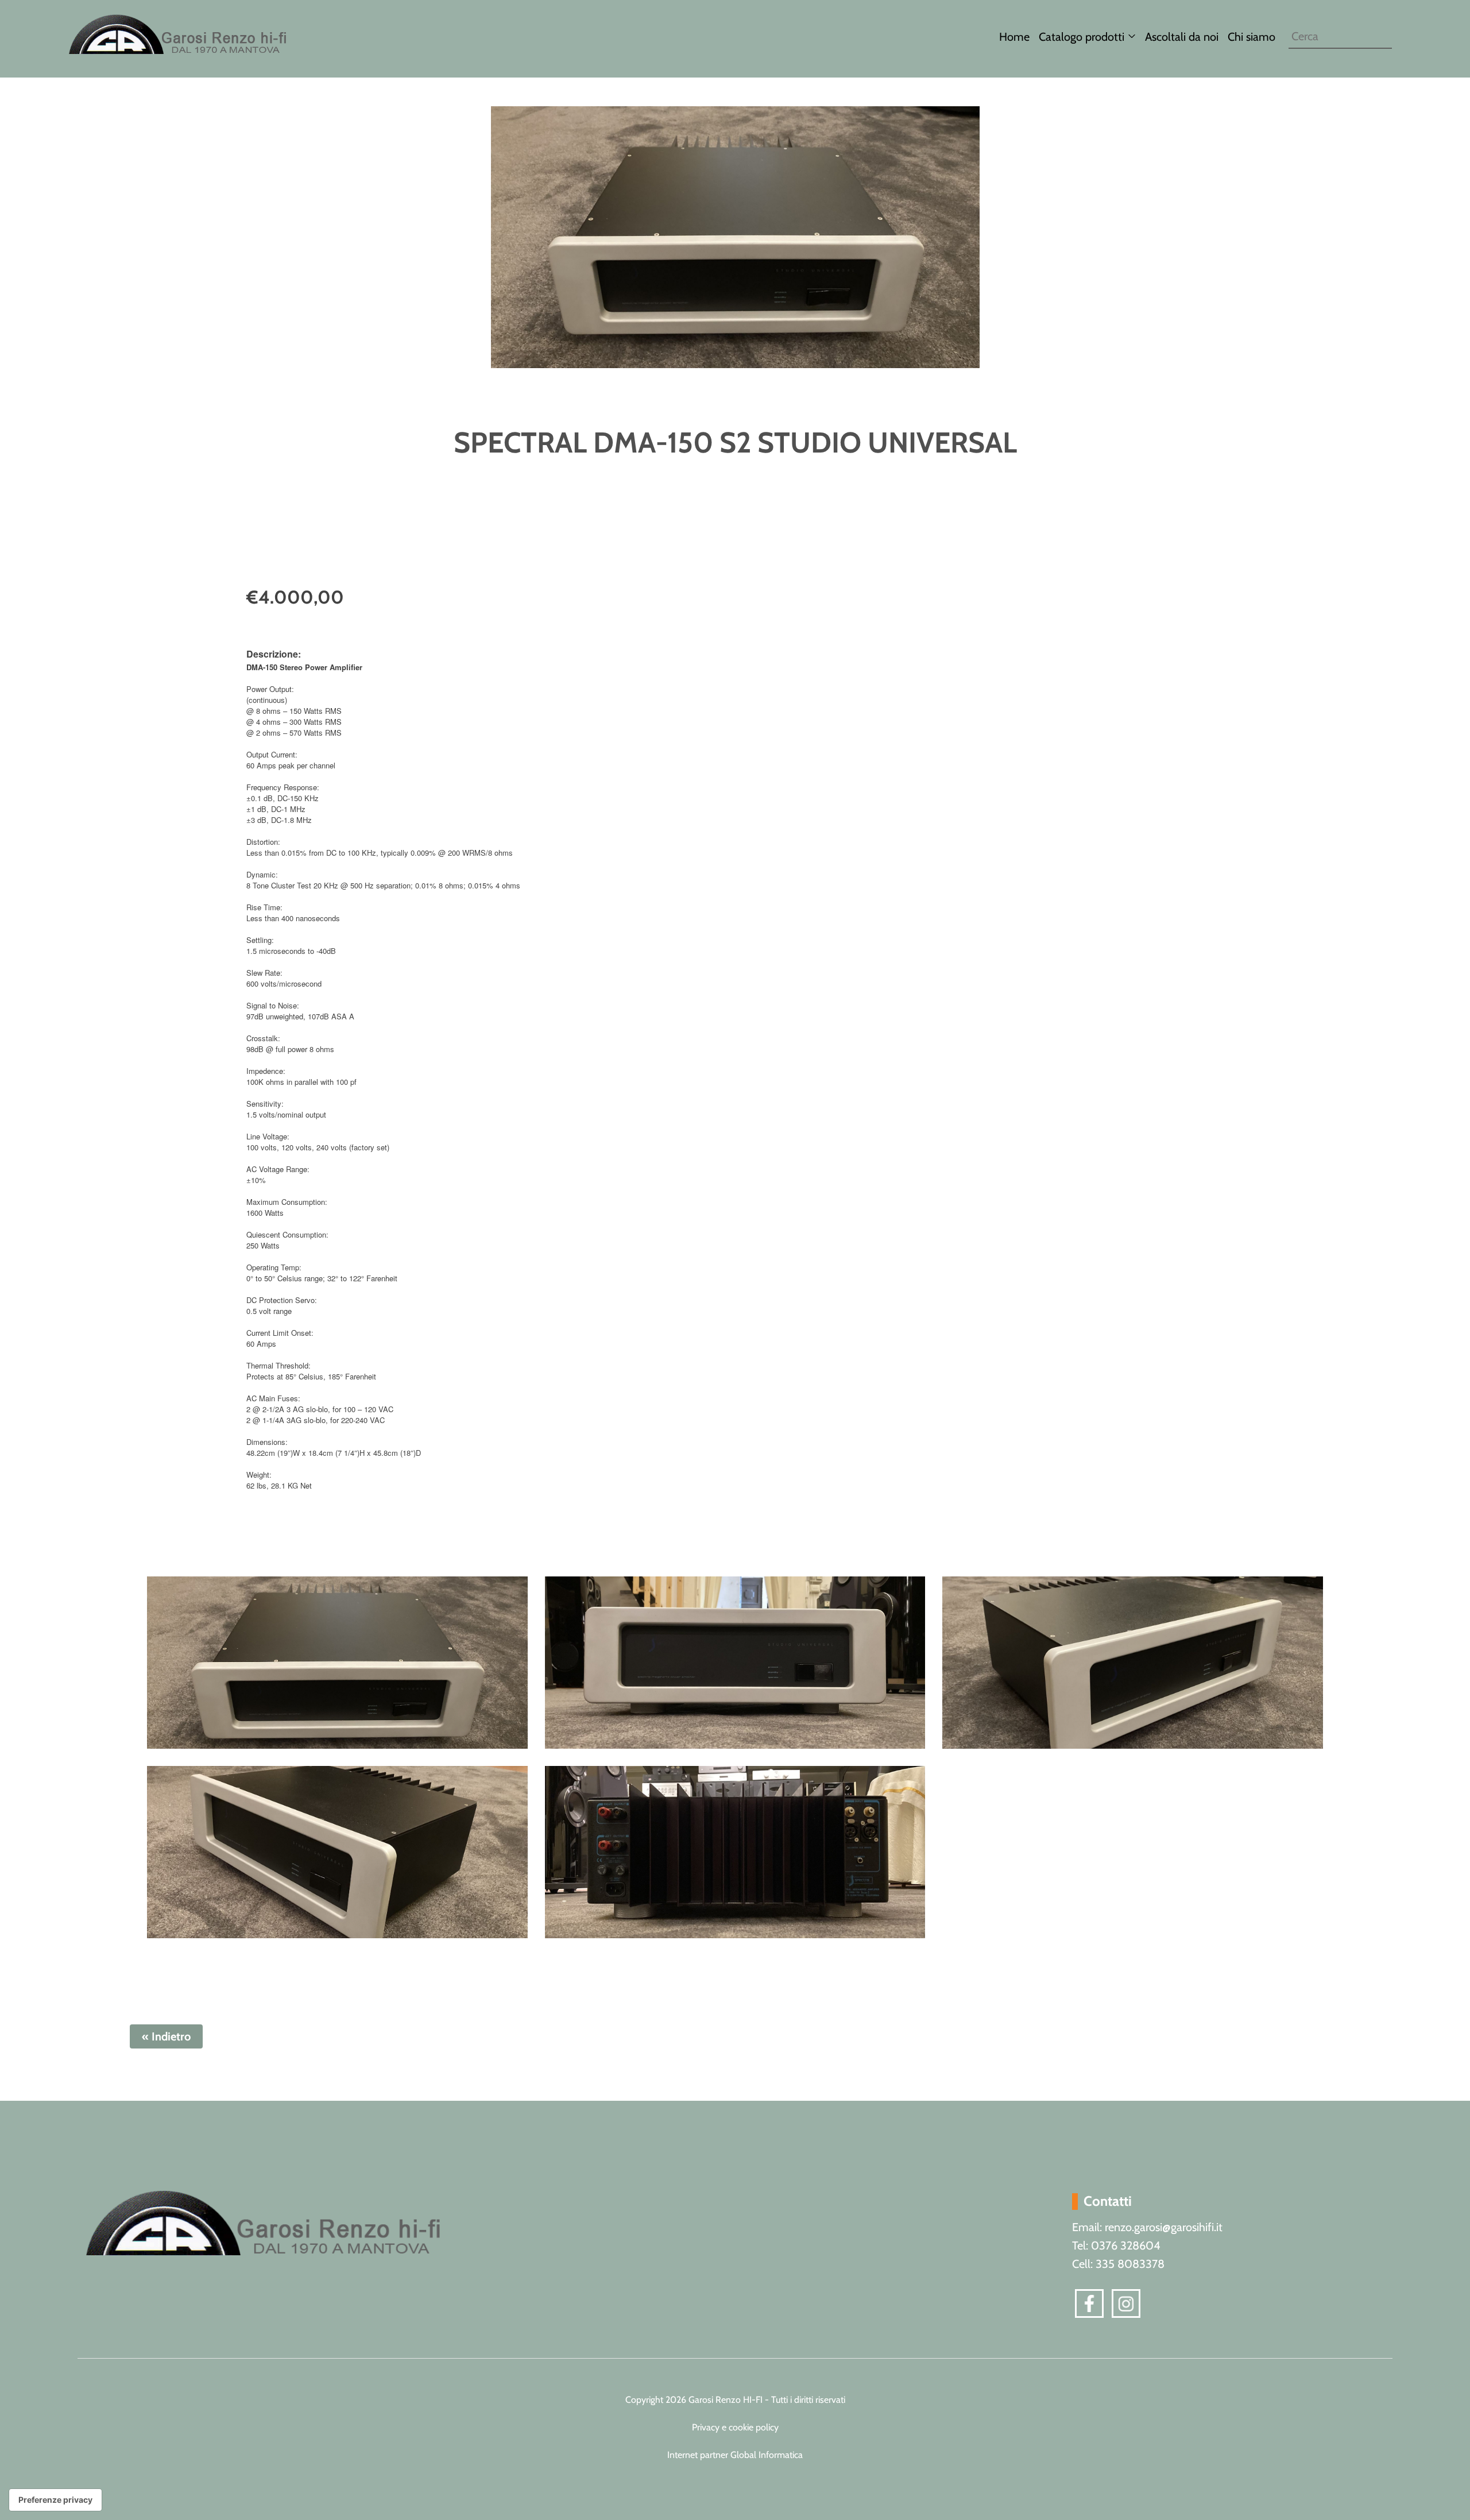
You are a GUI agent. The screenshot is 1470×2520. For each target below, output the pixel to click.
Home (1014, 37)
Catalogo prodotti (1082, 37)
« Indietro (166, 2036)
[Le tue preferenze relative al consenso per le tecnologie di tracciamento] (55, 2500)
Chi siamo (1252, 37)
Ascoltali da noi (1182, 37)
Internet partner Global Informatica (735, 2455)
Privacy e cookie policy (735, 2427)
